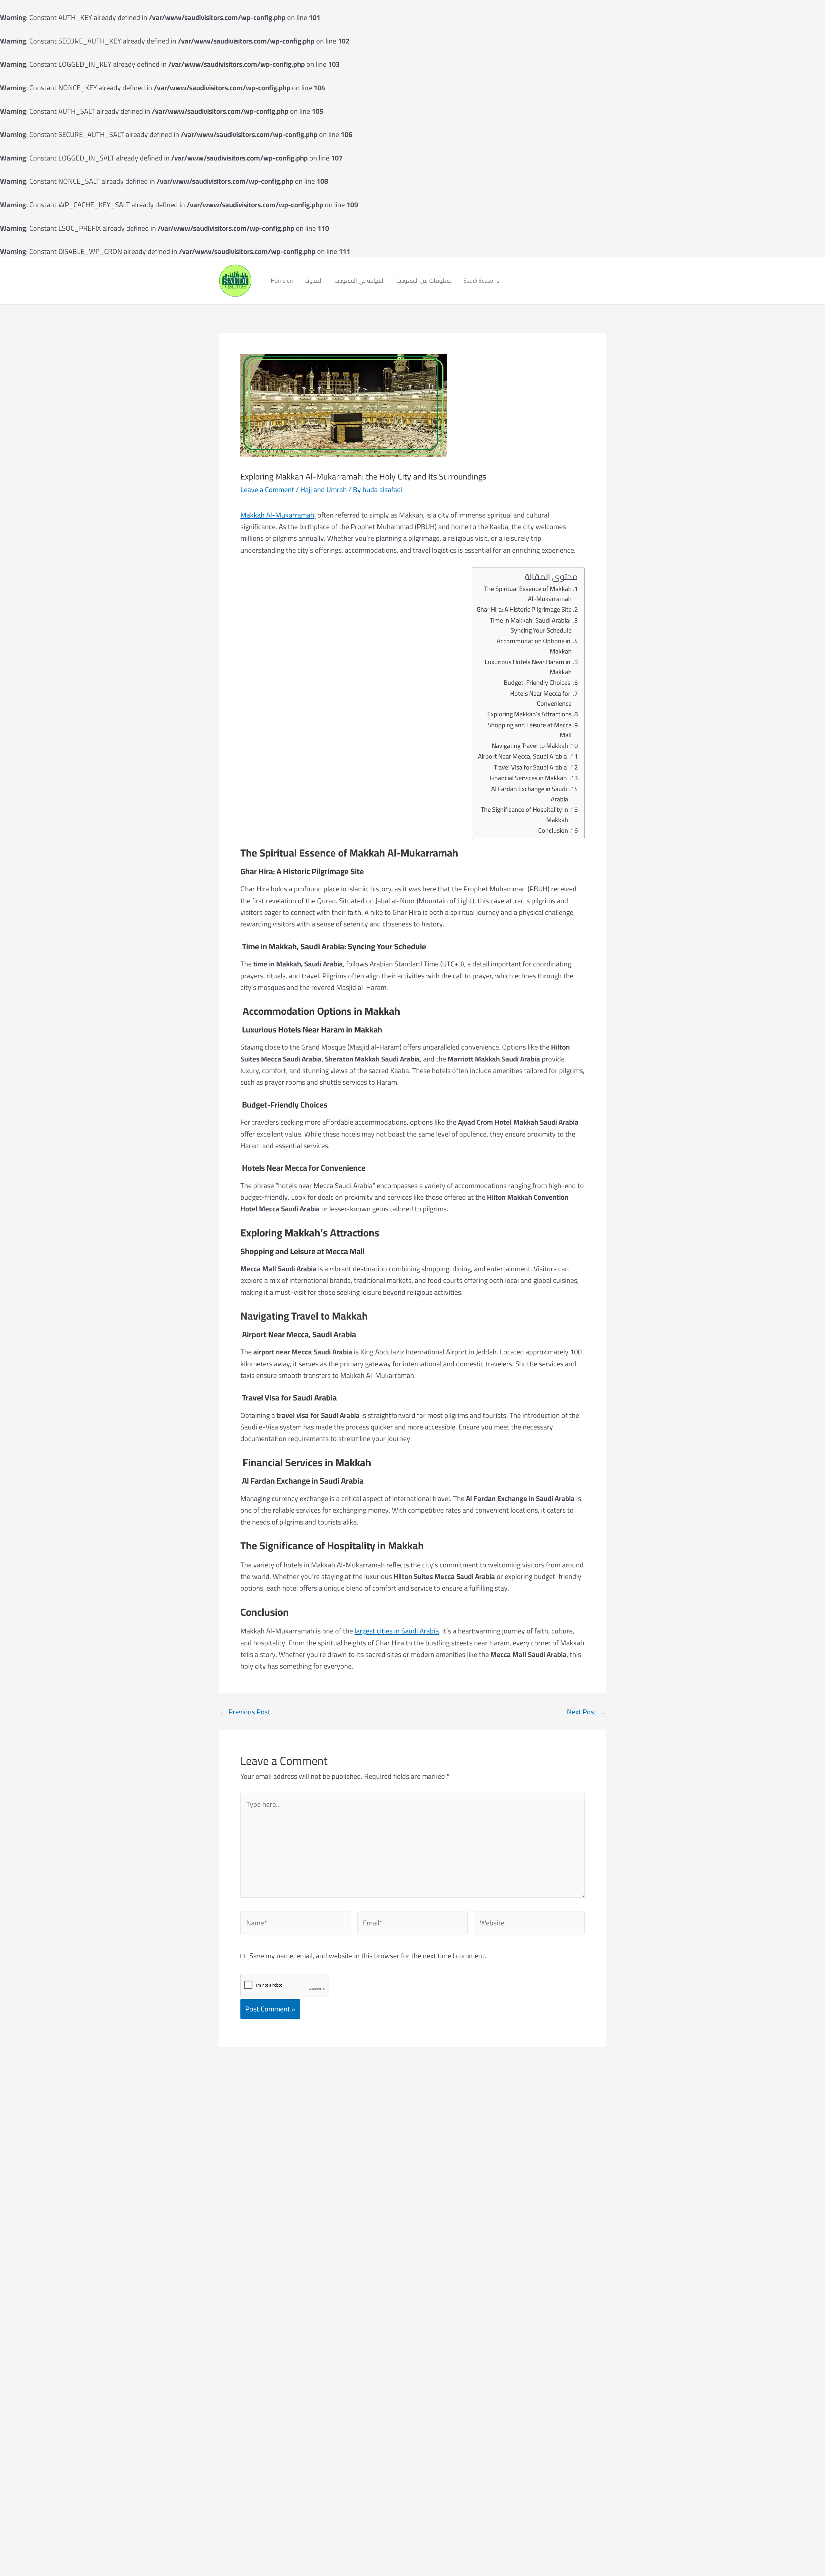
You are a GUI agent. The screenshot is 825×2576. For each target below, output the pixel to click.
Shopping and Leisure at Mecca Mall (530, 730)
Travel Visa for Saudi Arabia (531, 767)
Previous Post (245, 1712)
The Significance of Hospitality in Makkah (524, 815)
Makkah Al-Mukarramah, (278, 515)
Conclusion (553, 830)
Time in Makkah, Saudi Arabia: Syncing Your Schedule (531, 625)
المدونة (314, 281)
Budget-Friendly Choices (538, 683)
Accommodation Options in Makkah (534, 646)
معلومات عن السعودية (424, 281)
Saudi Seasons (481, 281)
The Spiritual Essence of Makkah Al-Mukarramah (528, 594)
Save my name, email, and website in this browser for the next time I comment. (368, 1956)
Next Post (586, 1712)
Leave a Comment (267, 489)
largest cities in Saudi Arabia (397, 1631)
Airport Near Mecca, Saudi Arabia (523, 756)
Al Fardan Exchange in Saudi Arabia (530, 794)
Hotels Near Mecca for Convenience (541, 699)
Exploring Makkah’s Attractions (529, 714)
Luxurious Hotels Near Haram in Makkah (528, 667)
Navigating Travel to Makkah (530, 746)
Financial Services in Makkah (529, 778)
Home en (282, 281)
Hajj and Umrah (324, 489)
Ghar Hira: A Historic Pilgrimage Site (524, 609)
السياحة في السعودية (360, 281)
